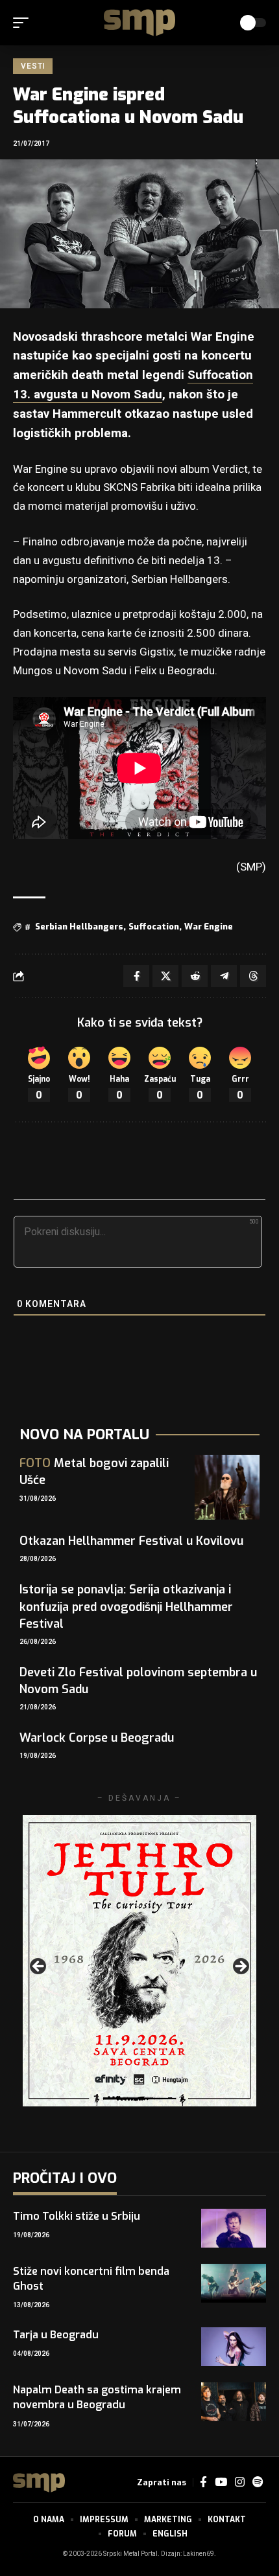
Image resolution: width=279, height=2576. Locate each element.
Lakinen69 (199, 2554)
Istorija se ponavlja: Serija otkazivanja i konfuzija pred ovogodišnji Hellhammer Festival (126, 1606)
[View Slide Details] (139, 1961)
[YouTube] (221, 2482)
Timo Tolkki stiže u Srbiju (77, 2216)
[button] (24, 23)
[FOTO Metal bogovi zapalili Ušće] (227, 1487)
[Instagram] (240, 2482)
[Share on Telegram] (224, 976)
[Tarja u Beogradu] (234, 2347)
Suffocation (154, 927)
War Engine (209, 927)
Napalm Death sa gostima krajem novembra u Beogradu (97, 2397)
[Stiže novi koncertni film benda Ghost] (234, 2283)
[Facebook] (203, 2482)
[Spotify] (258, 2482)
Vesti (33, 66)
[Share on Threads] (253, 976)
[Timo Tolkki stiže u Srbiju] (234, 2228)
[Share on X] (165, 976)
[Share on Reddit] (195, 976)
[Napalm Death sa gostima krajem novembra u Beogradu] (234, 2402)
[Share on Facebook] (136, 976)
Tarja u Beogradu (56, 2335)
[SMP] (139, 23)
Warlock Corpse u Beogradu (97, 1738)
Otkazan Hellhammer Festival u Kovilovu (131, 1541)
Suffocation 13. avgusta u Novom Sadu (133, 385)
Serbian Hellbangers (79, 927)
